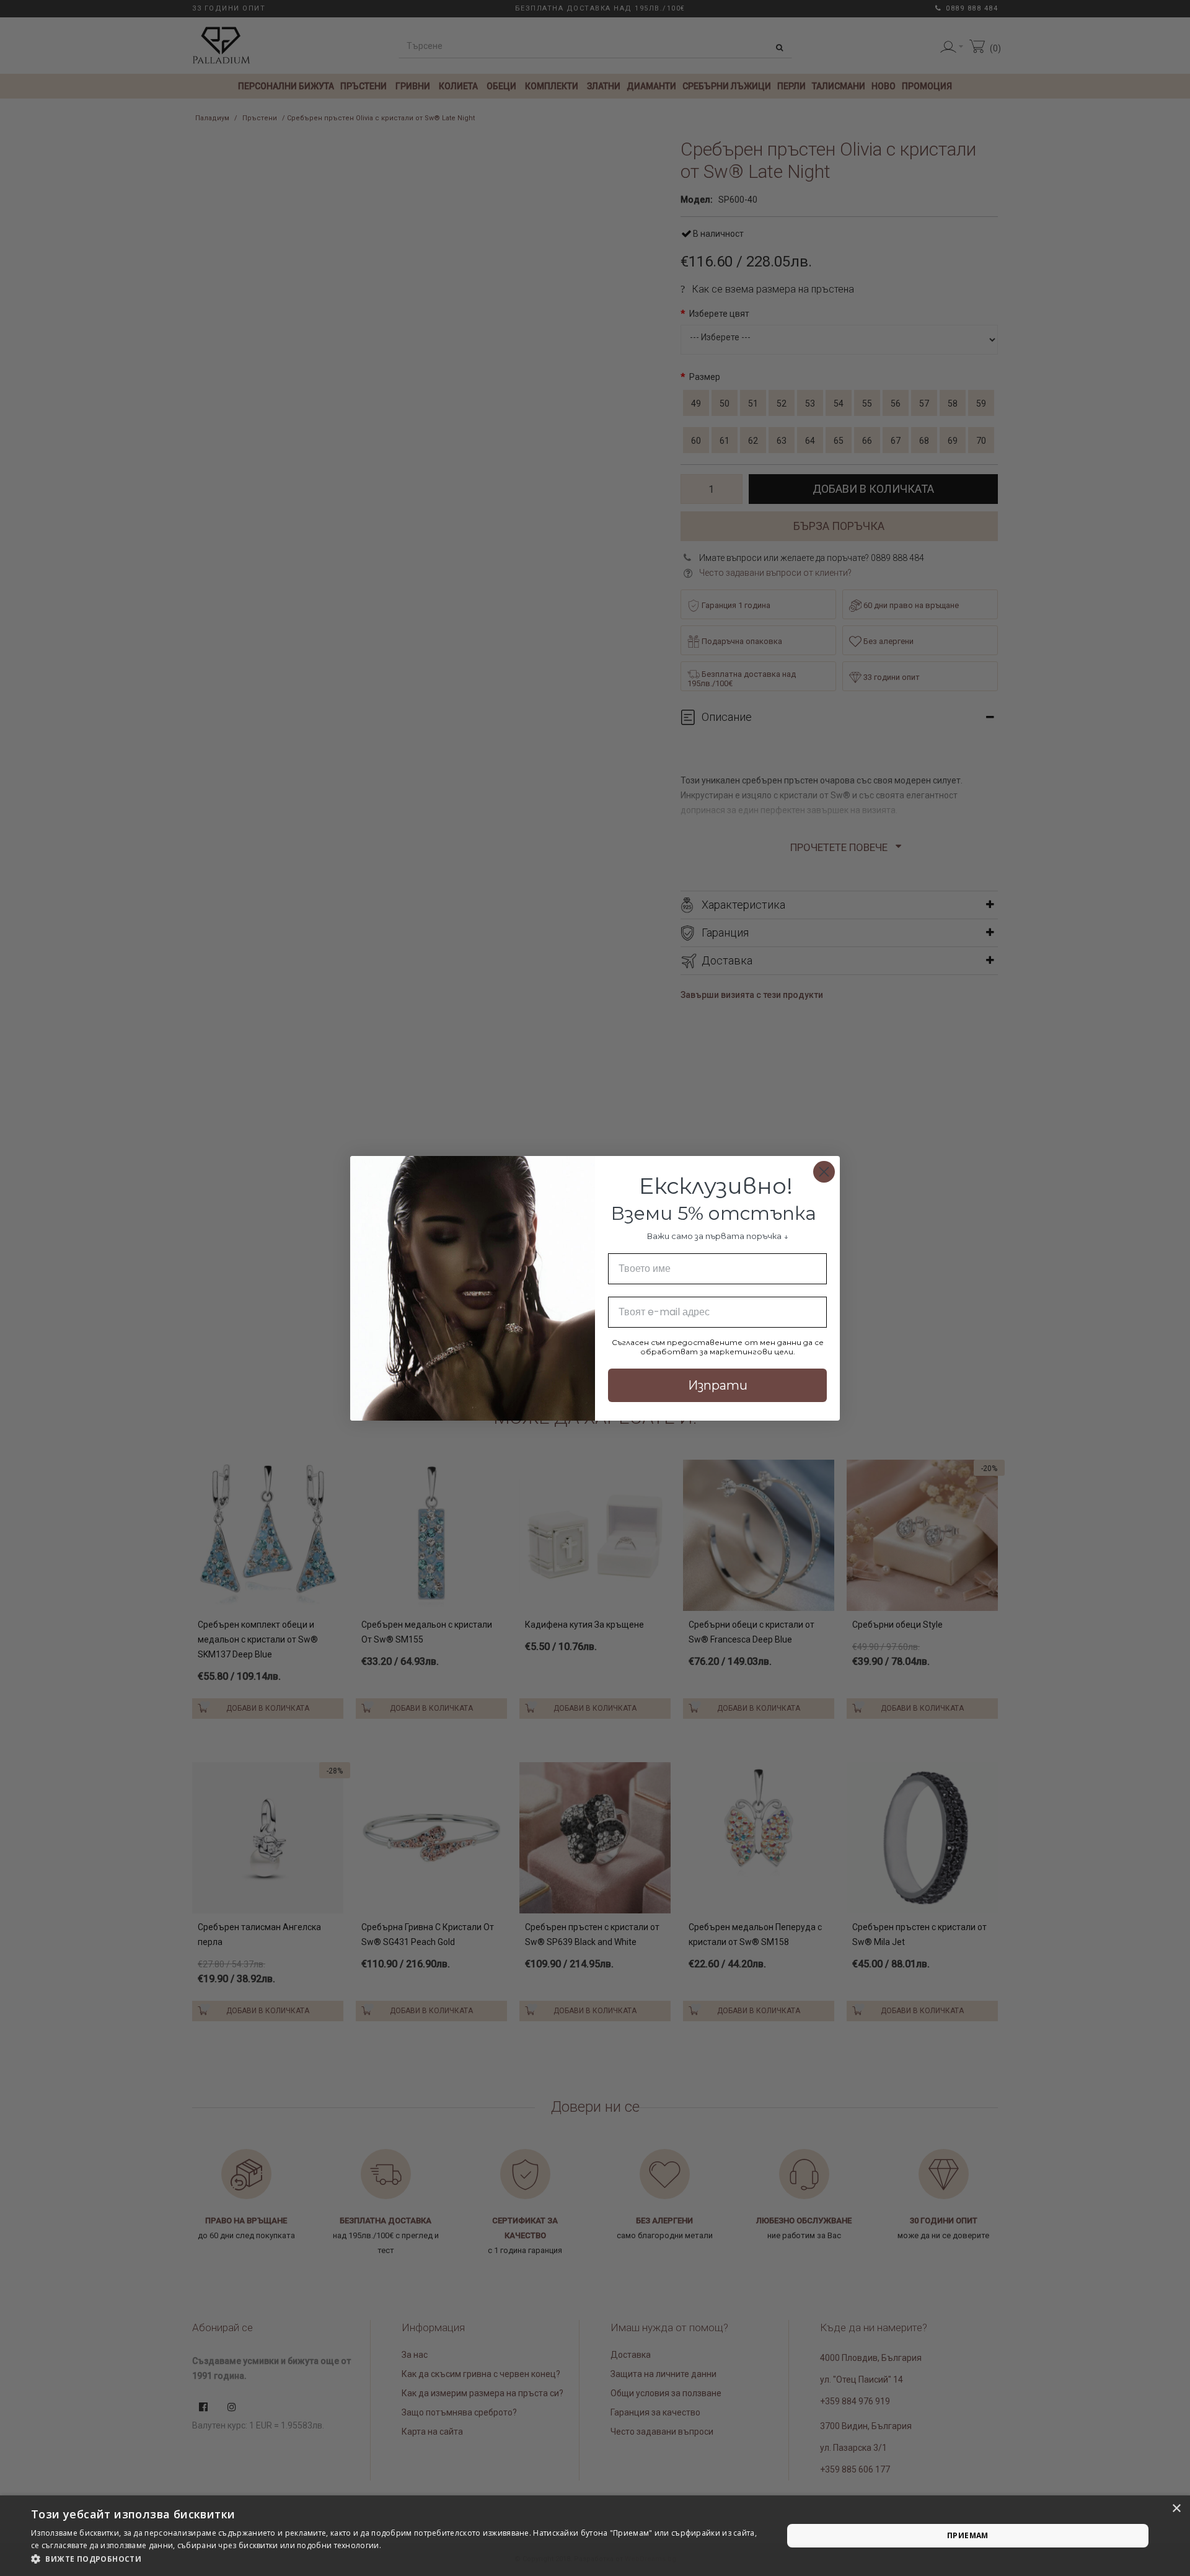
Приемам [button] (968, 2535)
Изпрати (718, 1385)
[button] (396, 2559)
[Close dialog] (824, 1172)
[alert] (595, 2536)
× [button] (1176, 2509)
